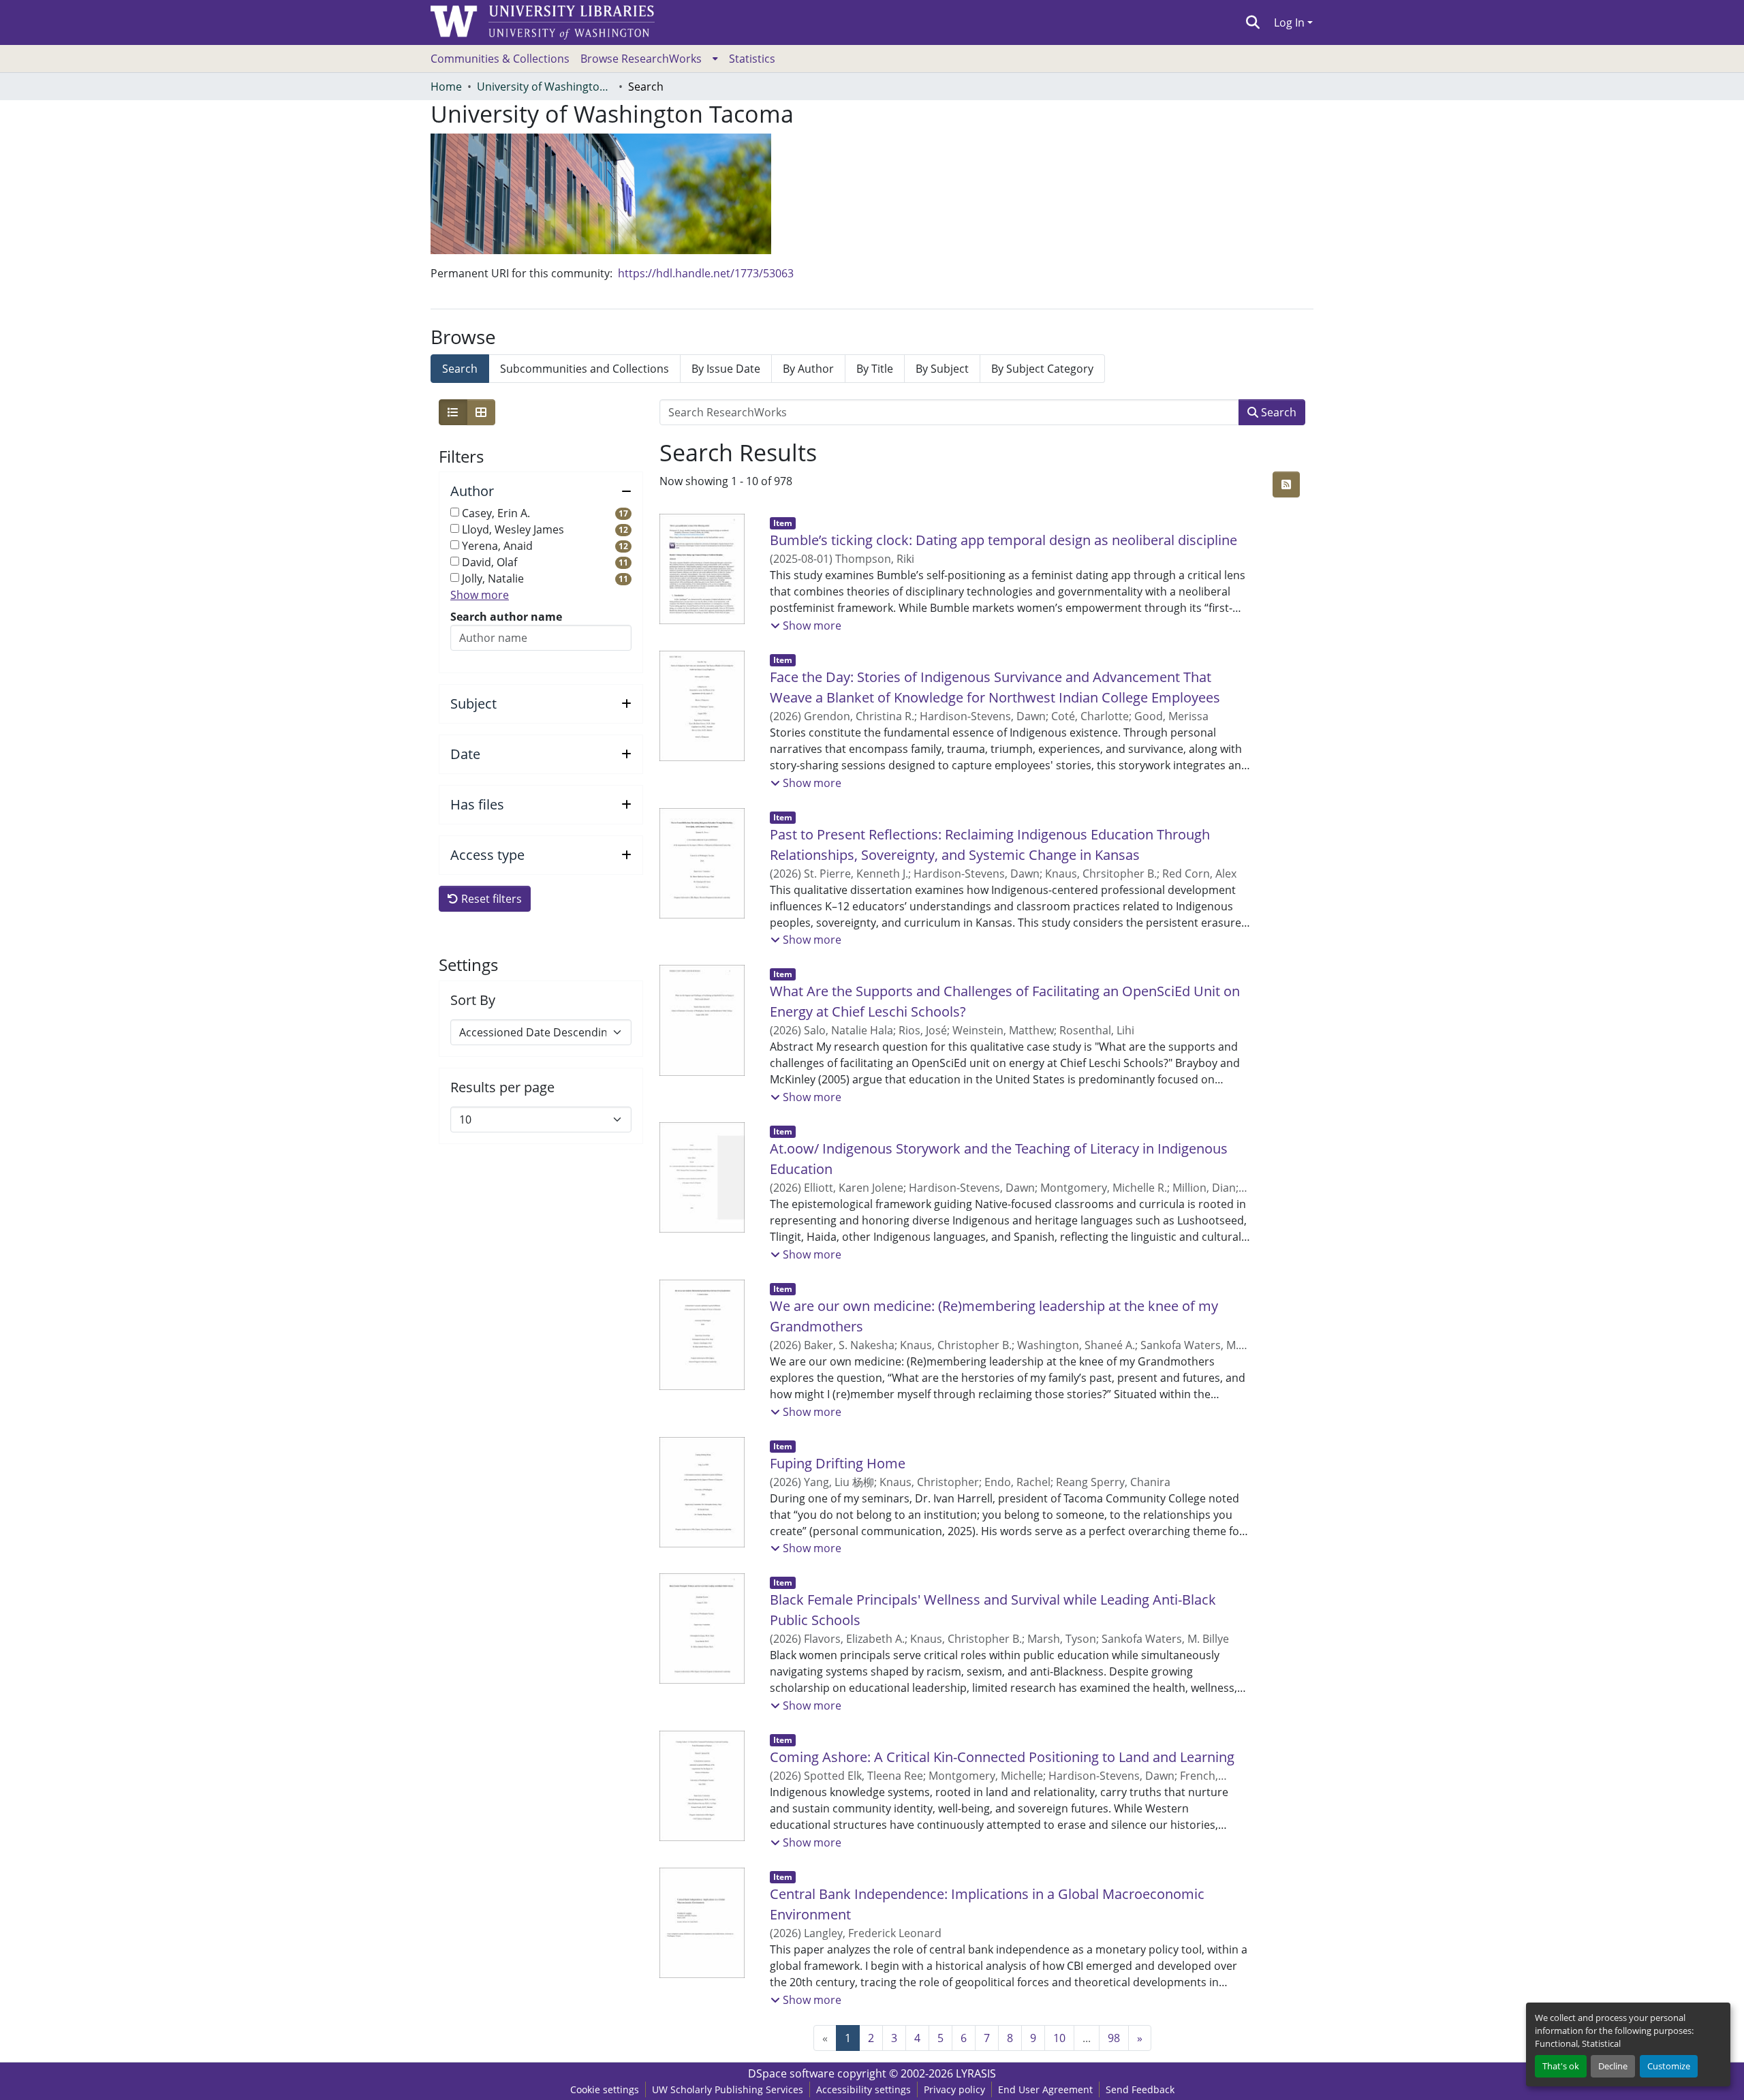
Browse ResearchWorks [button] (641, 59)
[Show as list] (453, 412)
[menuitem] (649, 59)
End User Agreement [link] (1045, 2089)
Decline (1613, 2066)
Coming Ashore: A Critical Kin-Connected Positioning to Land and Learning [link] (1002, 1757)
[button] (1253, 22)
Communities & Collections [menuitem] (500, 59)
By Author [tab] (808, 369)
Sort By (473, 1000)
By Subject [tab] (942, 369)
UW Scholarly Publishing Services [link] (728, 2089)
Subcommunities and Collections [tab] (585, 369)
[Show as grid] (481, 412)
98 (1114, 2038)
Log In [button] (1291, 22)
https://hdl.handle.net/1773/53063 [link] (706, 273)
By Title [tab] (875, 369)
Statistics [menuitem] (752, 59)
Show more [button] (480, 595)
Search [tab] (460, 369)
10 (1059, 2038)
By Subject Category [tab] (1042, 369)
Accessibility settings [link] (863, 2089)
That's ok (1561, 2066)
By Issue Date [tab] (726, 369)
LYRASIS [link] (976, 2073)
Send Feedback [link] (1140, 2089)
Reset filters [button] (490, 899)
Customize (1669, 2066)
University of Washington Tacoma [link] (545, 87)
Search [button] (1277, 412)
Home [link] (446, 87)
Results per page (502, 1087)
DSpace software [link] (791, 2073)
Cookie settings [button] (605, 2089)
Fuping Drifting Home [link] (838, 1463)
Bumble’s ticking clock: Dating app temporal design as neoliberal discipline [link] (1003, 540)
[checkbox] (455, 512)
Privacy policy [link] (954, 2089)
